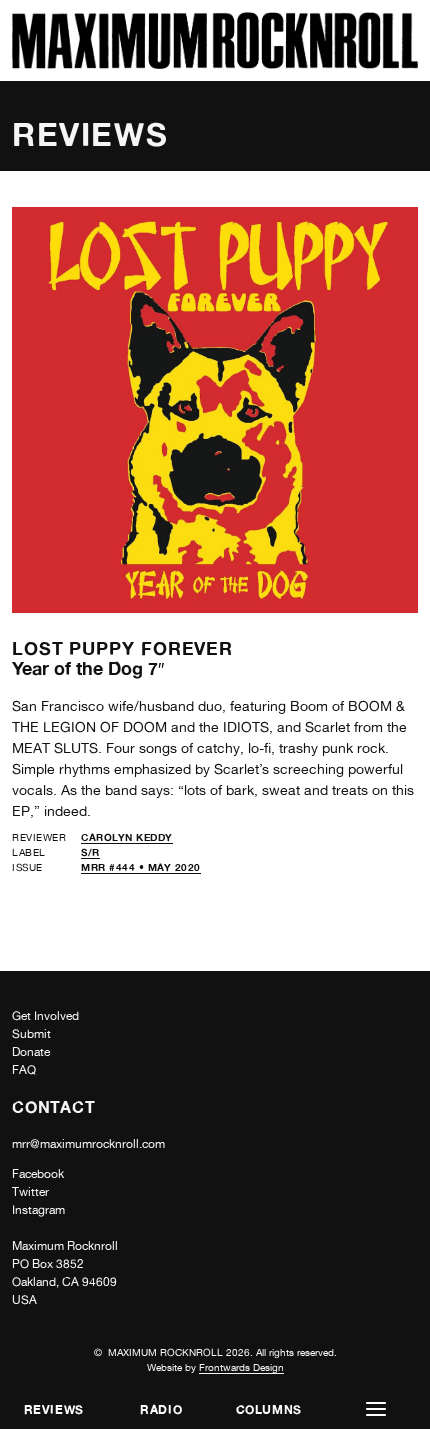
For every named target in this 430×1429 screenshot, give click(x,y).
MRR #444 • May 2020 (141, 867)
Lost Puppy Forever (122, 648)
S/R (90, 852)
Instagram (38, 1210)
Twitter (30, 1192)
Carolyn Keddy (127, 837)
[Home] (215, 63)
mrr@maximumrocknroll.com (88, 1144)
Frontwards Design (241, 1367)
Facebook (38, 1174)
